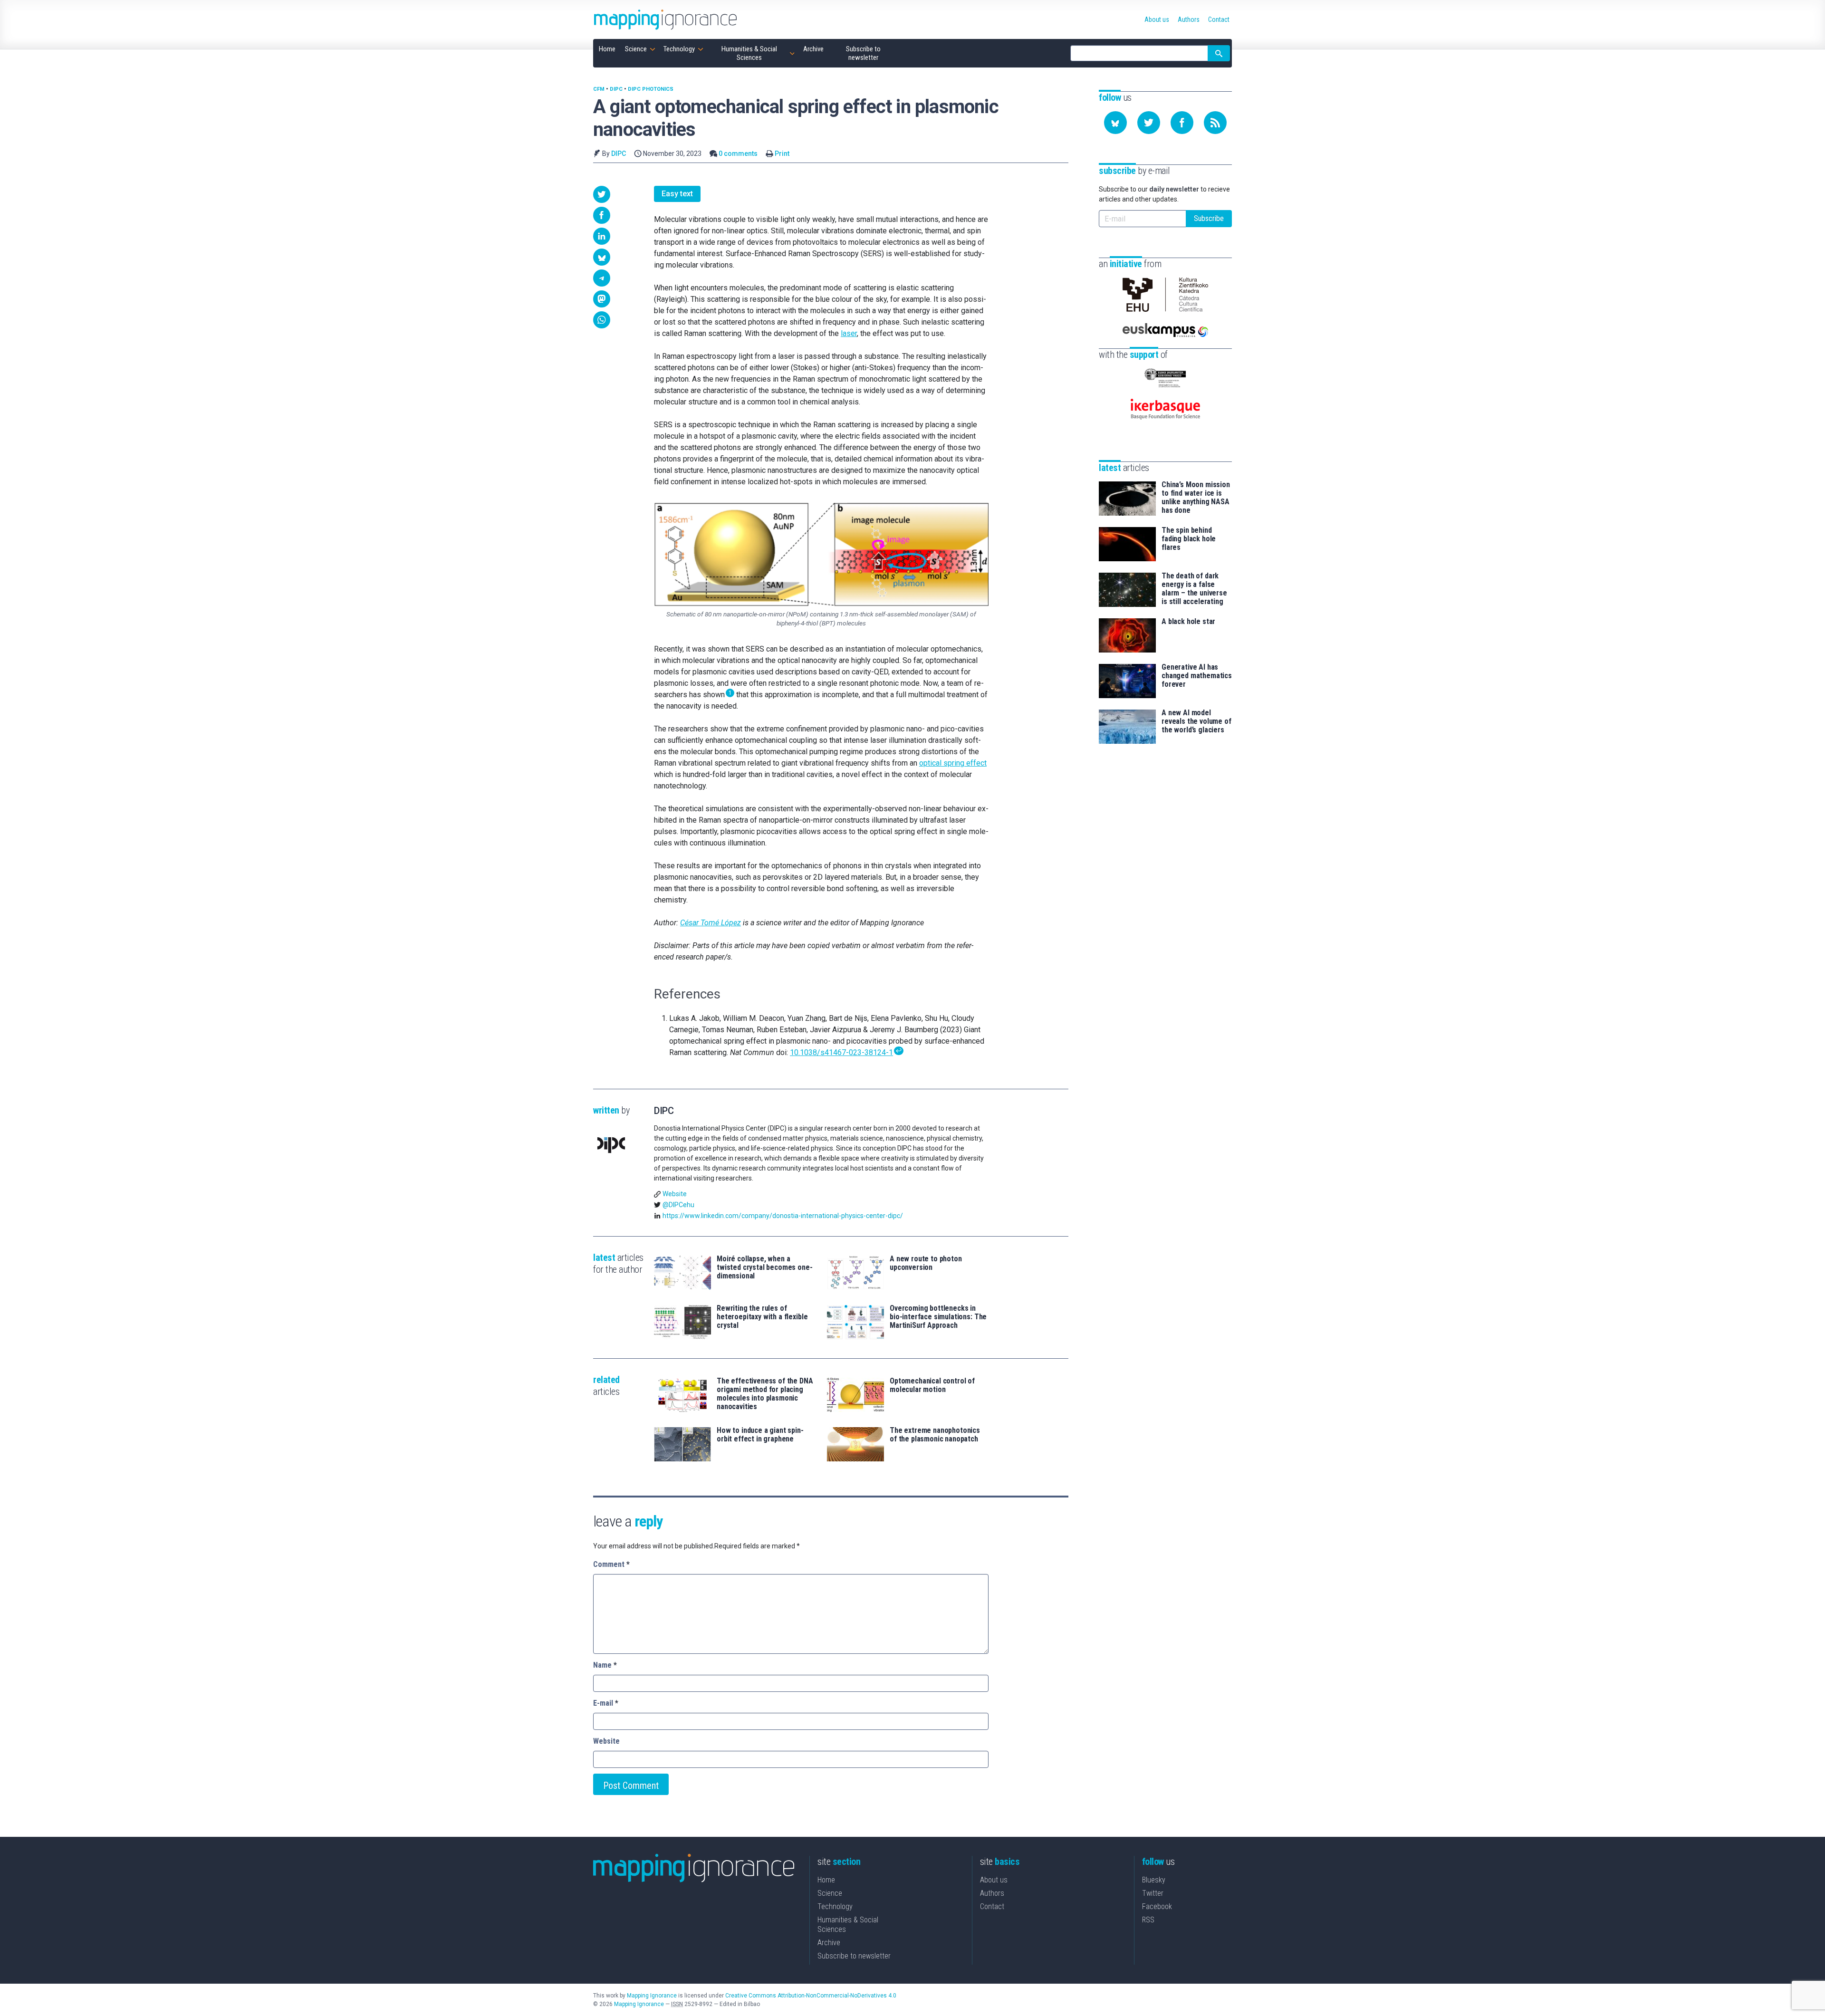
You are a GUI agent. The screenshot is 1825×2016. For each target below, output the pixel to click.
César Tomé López (711, 923)
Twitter (1153, 1893)
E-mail (606, 1703)
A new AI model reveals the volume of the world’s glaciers (1196, 721)
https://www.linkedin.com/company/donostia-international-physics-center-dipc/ (783, 1216)
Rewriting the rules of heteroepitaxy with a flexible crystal (762, 1317)
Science (830, 1893)
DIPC (616, 89)
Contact (992, 1906)
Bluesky (1154, 1880)
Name (605, 1665)
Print (782, 154)
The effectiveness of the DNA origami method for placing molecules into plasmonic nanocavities (765, 1394)
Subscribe (1209, 218)
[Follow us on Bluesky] (1115, 123)
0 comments (738, 154)
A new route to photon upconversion (926, 1263)
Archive (829, 1943)
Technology (835, 1906)
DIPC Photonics (651, 89)
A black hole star (1188, 622)
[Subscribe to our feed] (1215, 123)
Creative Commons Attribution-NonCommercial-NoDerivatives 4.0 (811, 1996)
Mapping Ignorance (652, 1996)
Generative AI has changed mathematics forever (1197, 676)
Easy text (677, 194)
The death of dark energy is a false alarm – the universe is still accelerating (1194, 589)
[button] (602, 194)
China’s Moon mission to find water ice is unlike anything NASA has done (1196, 498)
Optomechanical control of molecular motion (932, 1385)
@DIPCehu (678, 1205)
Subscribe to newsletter (854, 1956)
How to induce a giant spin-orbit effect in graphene (760, 1435)
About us (994, 1880)
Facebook (1157, 1906)
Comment (611, 1564)
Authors (992, 1893)
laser (849, 333)
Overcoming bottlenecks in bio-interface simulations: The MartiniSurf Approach (938, 1317)
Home (826, 1880)
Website (675, 1194)
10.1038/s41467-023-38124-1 (841, 1052)
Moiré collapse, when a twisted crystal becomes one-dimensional (765, 1267)
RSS (1148, 1920)
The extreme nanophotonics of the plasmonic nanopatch (935, 1435)
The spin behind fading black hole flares (1189, 539)
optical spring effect (953, 763)
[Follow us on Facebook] (1182, 123)
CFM (599, 89)
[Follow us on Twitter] (1149, 123)
